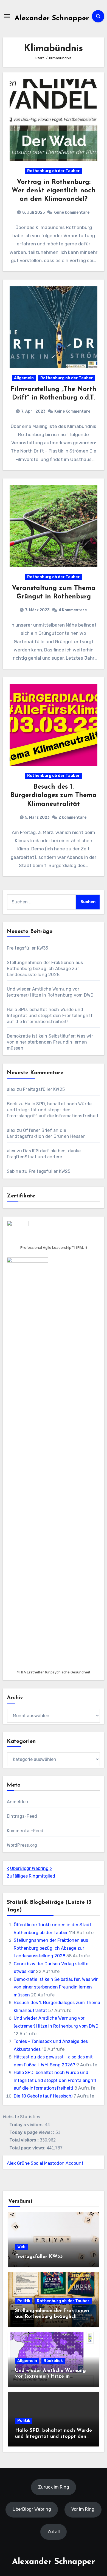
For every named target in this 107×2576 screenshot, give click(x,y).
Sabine (14, 1171)
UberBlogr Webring (29, 1868)
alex (11, 1089)
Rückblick (53, 2361)
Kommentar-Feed (25, 1831)
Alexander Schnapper (52, 18)
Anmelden (18, 1802)
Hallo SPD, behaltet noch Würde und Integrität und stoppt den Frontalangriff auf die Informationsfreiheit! (50, 1016)
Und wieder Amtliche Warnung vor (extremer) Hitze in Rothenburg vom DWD (50, 2377)
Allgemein (24, 378)
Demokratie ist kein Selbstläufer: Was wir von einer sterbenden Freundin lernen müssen (50, 1042)
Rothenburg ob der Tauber (54, 171)
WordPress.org (22, 1845)
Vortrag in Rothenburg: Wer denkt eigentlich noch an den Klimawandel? (54, 191)
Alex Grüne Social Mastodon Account (45, 2163)
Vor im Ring (83, 2509)
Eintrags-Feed (22, 1816)
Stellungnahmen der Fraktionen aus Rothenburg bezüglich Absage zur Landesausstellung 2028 (45, 969)
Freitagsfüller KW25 (44, 1089)
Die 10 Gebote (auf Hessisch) (43, 2096)
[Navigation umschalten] (7, 16)
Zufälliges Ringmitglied (31, 1876)
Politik (24, 2301)
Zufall (54, 2532)
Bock (12, 1104)
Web (21, 2247)
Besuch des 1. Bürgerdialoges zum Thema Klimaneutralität (54, 795)
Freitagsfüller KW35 (28, 948)
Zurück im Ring (54, 2487)
